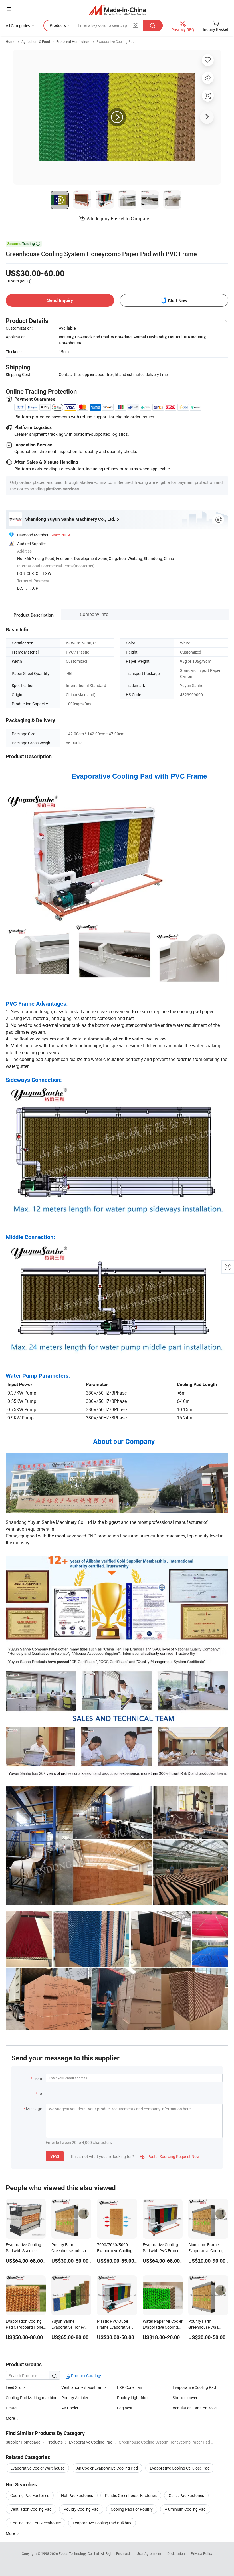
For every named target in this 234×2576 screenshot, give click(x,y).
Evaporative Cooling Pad (116, 41)
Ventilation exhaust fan (82, 2387)
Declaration (176, 2553)
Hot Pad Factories (77, 2495)
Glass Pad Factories (186, 2495)
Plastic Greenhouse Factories (131, 2495)
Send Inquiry (60, 300)
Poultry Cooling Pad (81, 2509)
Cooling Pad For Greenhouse (36, 2523)
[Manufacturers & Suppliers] (117, 10)
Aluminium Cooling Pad (185, 2509)
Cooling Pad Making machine (31, 2398)
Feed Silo (14, 2387)
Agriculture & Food (36, 41)
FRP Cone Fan (130, 2387)
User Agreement (149, 2553)
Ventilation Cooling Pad (31, 2509)
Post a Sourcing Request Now (170, 2156)
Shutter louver (185, 2398)
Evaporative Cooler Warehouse (37, 2468)
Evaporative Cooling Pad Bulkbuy (102, 2523)
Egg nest (125, 2408)
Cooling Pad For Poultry (132, 2509)
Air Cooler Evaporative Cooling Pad (107, 2468)
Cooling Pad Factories (30, 2495)
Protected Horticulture (73, 41)
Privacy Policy (202, 2553)
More (11, 2533)
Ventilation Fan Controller (195, 2408)
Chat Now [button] (178, 301)
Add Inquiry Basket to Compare (118, 219)
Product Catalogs (86, 2376)
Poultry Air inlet (75, 2398)
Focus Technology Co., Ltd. (80, 2553)
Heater (12, 2408)
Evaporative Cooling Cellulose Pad (180, 2468)
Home (10, 41)
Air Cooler (70, 2408)
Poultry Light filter (133, 2398)
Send (55, 2156)
